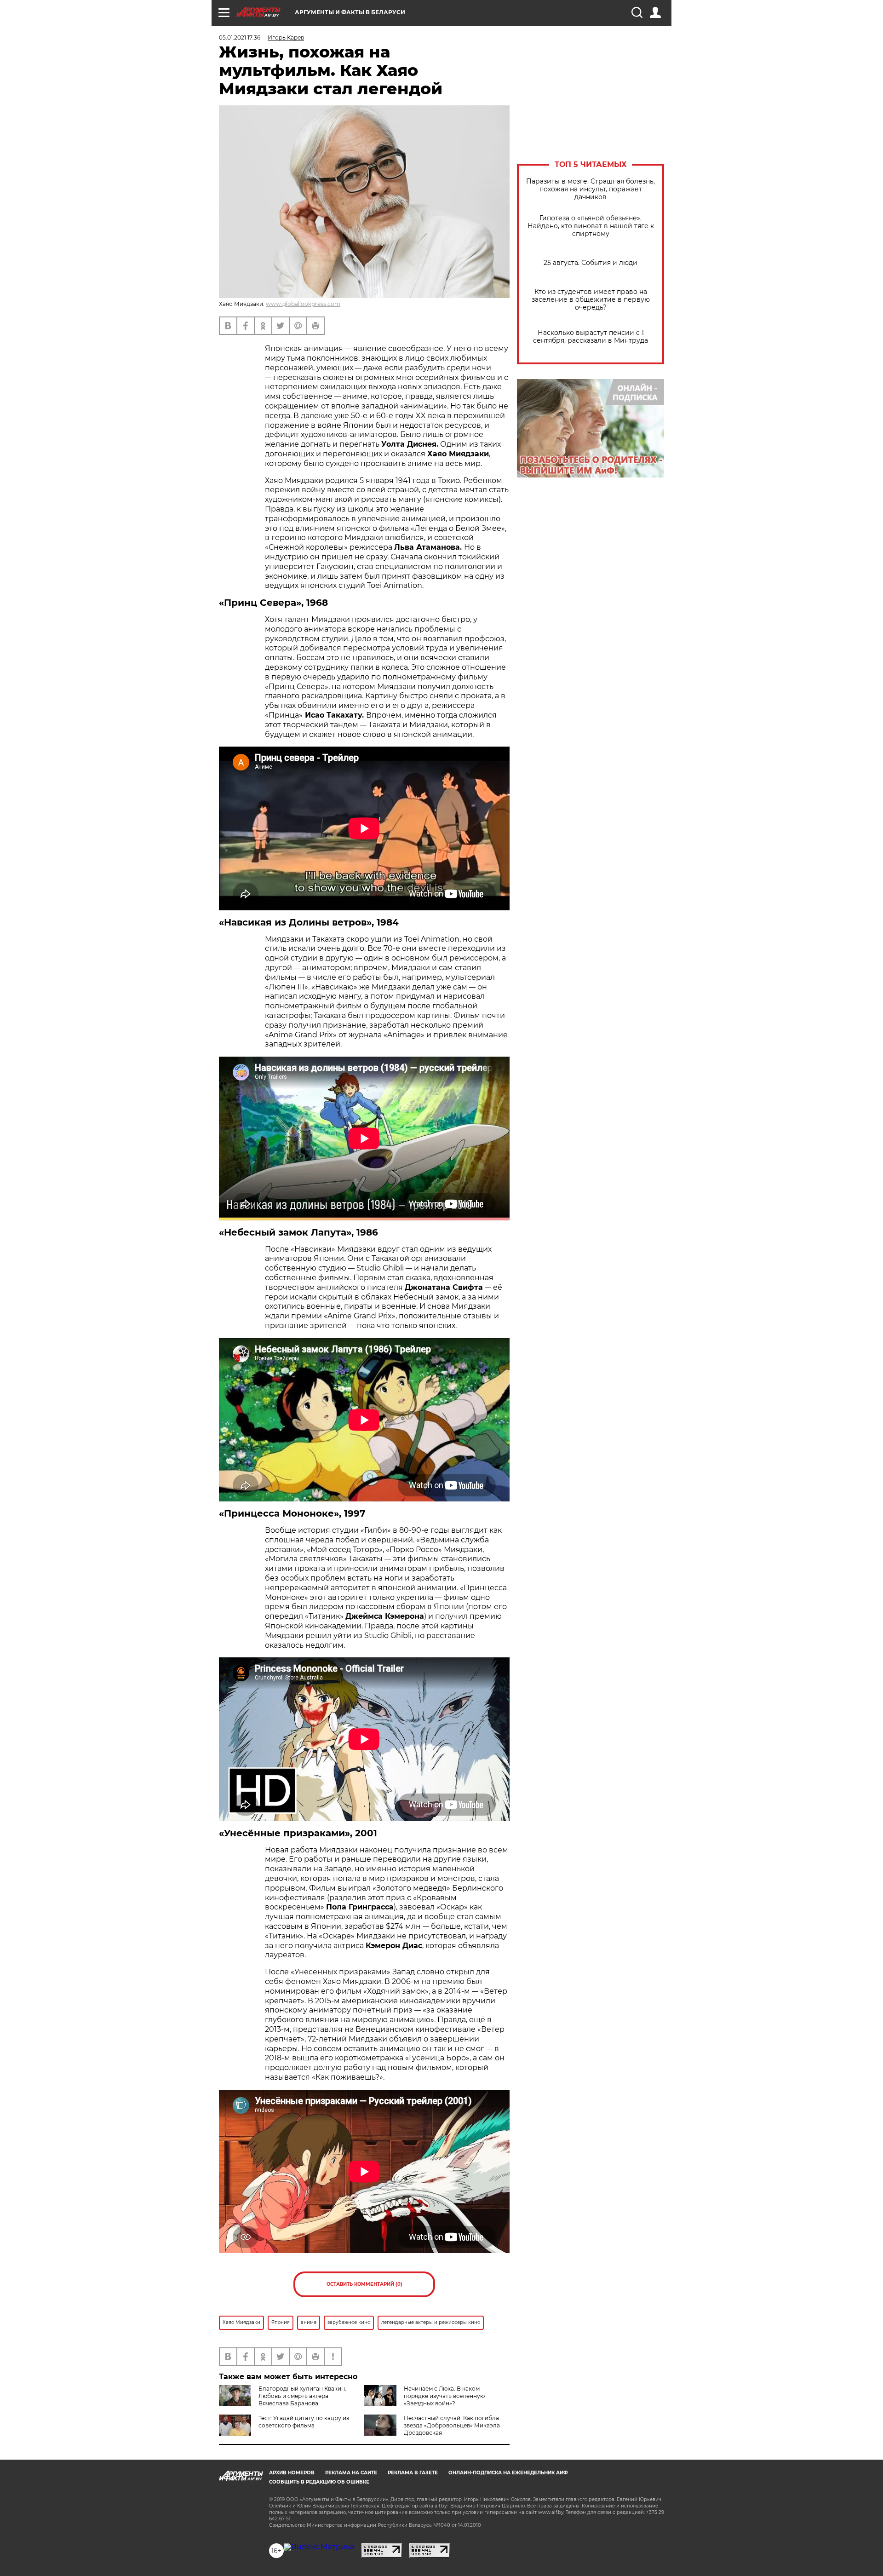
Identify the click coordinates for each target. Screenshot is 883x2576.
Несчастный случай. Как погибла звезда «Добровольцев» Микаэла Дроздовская (452, 2425)
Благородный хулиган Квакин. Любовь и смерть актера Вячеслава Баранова (302, 2396)
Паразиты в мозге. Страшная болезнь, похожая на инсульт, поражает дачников (591, 189)
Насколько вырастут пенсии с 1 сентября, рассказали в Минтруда (591, 337)
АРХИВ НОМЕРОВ (292, 2473)
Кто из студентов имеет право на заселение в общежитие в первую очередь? (591, 300)
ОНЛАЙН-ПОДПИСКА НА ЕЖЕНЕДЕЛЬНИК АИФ (508, 2473)
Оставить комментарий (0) (364, 2284)
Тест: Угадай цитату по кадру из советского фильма (304, 2422)
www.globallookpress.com (303, 304)
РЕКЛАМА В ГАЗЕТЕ (413, 2473)
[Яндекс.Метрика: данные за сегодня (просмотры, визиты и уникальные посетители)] (319, 2547)
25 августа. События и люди (591, 263)
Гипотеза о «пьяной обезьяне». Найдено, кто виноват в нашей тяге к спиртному (591, 226)
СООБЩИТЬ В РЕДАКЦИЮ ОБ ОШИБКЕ (319, 2482)
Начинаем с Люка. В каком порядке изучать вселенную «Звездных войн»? (444, 2396)
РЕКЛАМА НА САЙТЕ (351, 2473)
